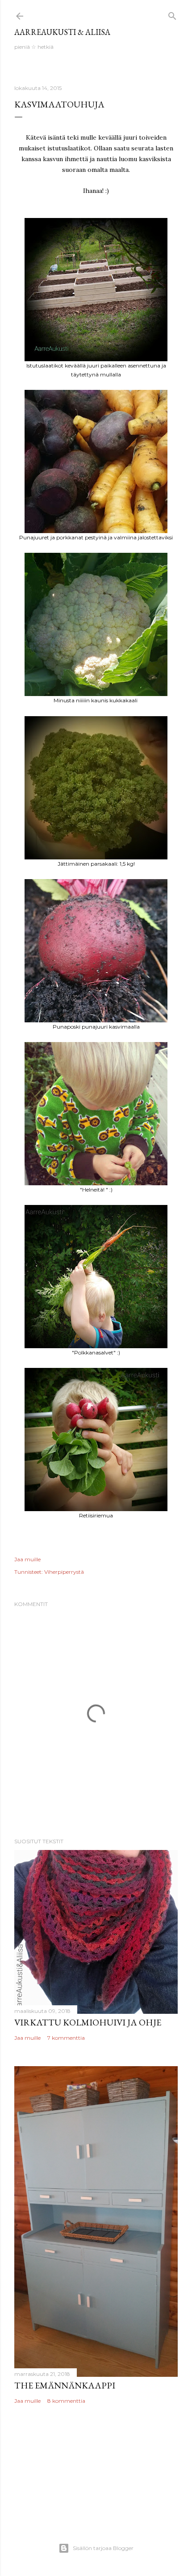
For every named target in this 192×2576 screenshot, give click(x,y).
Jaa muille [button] (27, 1559)
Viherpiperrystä (64, 1572)
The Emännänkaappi (65, 2385)
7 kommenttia (66, 2038)
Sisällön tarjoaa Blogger (103, 2548)
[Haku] (172, 14)
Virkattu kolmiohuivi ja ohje (88, 2022)
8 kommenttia (66, 2401)
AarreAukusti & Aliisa (62, 32)
